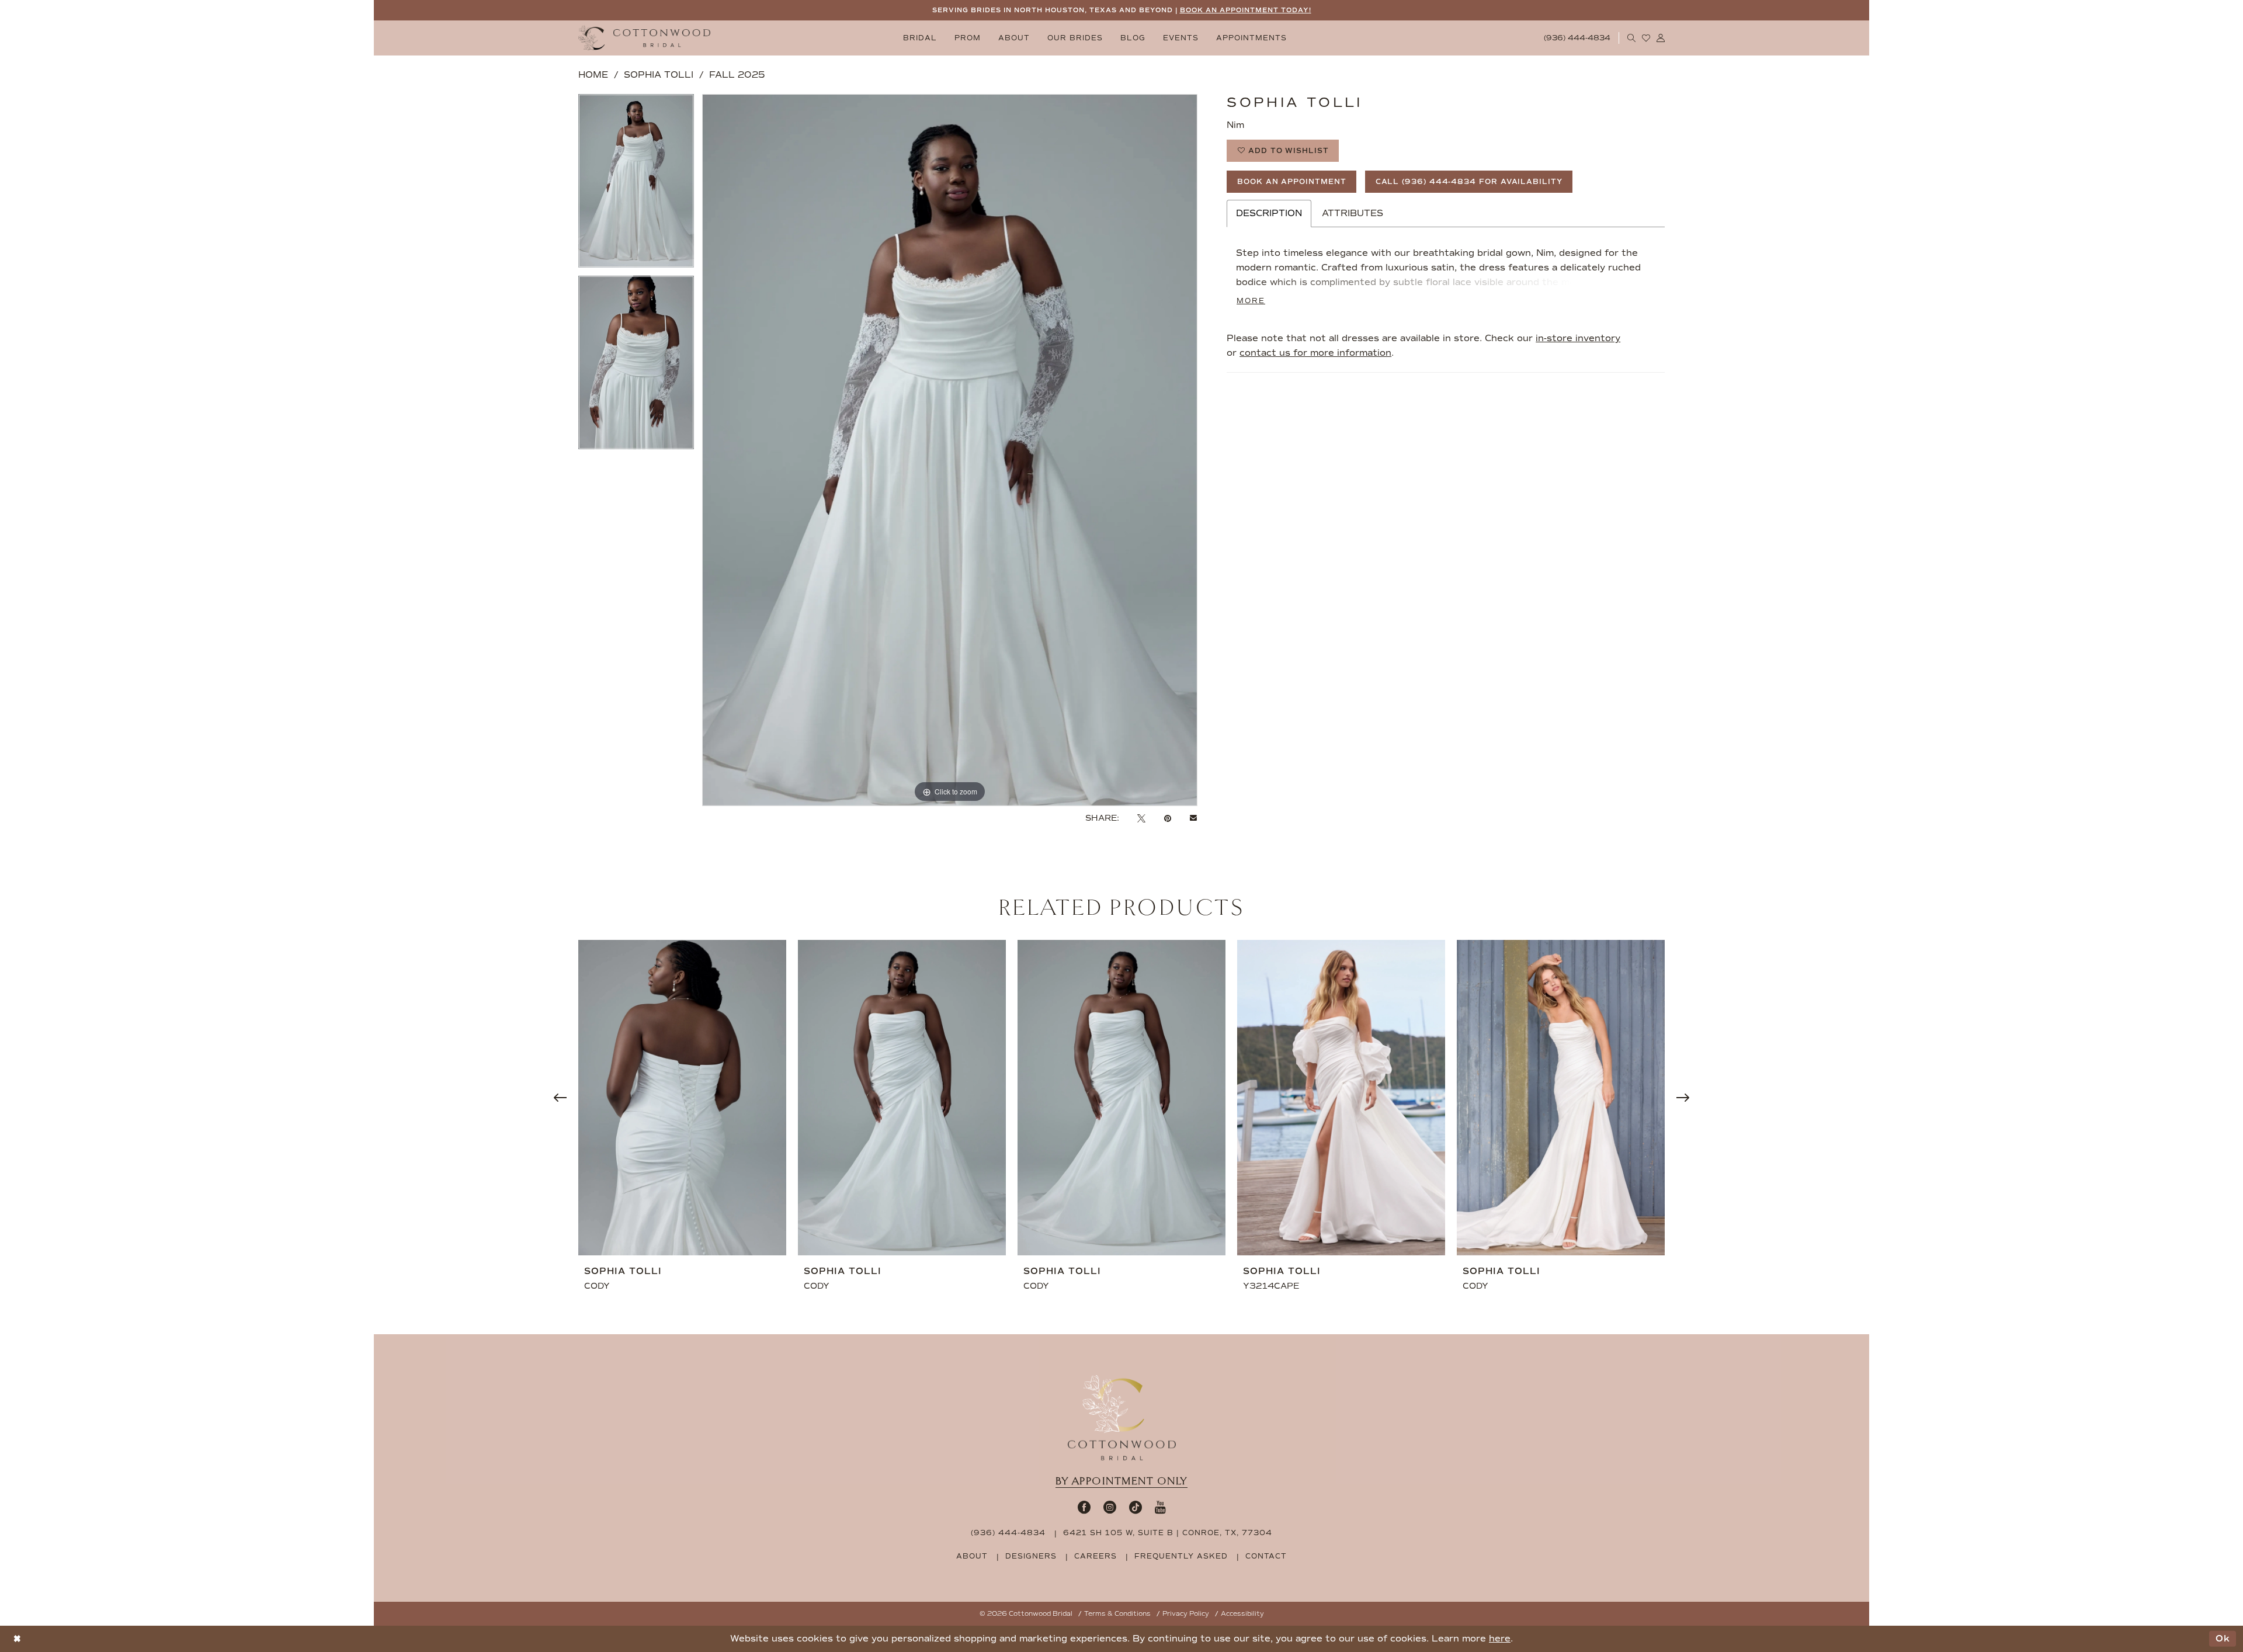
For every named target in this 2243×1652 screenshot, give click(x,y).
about (972, 1556)
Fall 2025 (737, 75)
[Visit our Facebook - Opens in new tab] (1084, 1507)
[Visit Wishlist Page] (1646, 38)
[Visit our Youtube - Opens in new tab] (1160, 1507)
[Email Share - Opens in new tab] (1193, 818)
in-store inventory (1578, 338)
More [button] (1251, 301)
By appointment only (1121, 1481)
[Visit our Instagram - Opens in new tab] (1110, 1507)
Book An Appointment (1292, 182)
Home (593, 75)
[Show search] (1632, 38)
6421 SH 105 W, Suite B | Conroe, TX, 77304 (1168, 1533)
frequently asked (1181, 1556)
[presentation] (682, 1098)
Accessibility (1242, 1614)
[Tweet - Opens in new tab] (1141, 818)
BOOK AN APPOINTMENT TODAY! (1246, 10)
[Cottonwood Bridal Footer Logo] (1122, 1418)
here (1500, 1639)
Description (1269, 213)
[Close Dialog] (17, 1639)
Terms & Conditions (1117, 1614)
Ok (2223, 1639)
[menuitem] (920, 38)
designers (1031, 1556)
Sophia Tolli (659, 75)
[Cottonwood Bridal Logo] (644, 38)
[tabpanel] (636, 185)
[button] (1661, 38)
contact (1266, 1556)
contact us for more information (1315, 353)
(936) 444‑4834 (1008, 1533)
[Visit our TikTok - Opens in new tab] (1136, 1507)
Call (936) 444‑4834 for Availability (1469, 182)
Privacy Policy (1186, 1614)
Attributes (1353, 213)
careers (1096, 1556)
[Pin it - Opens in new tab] (1168, 818)
